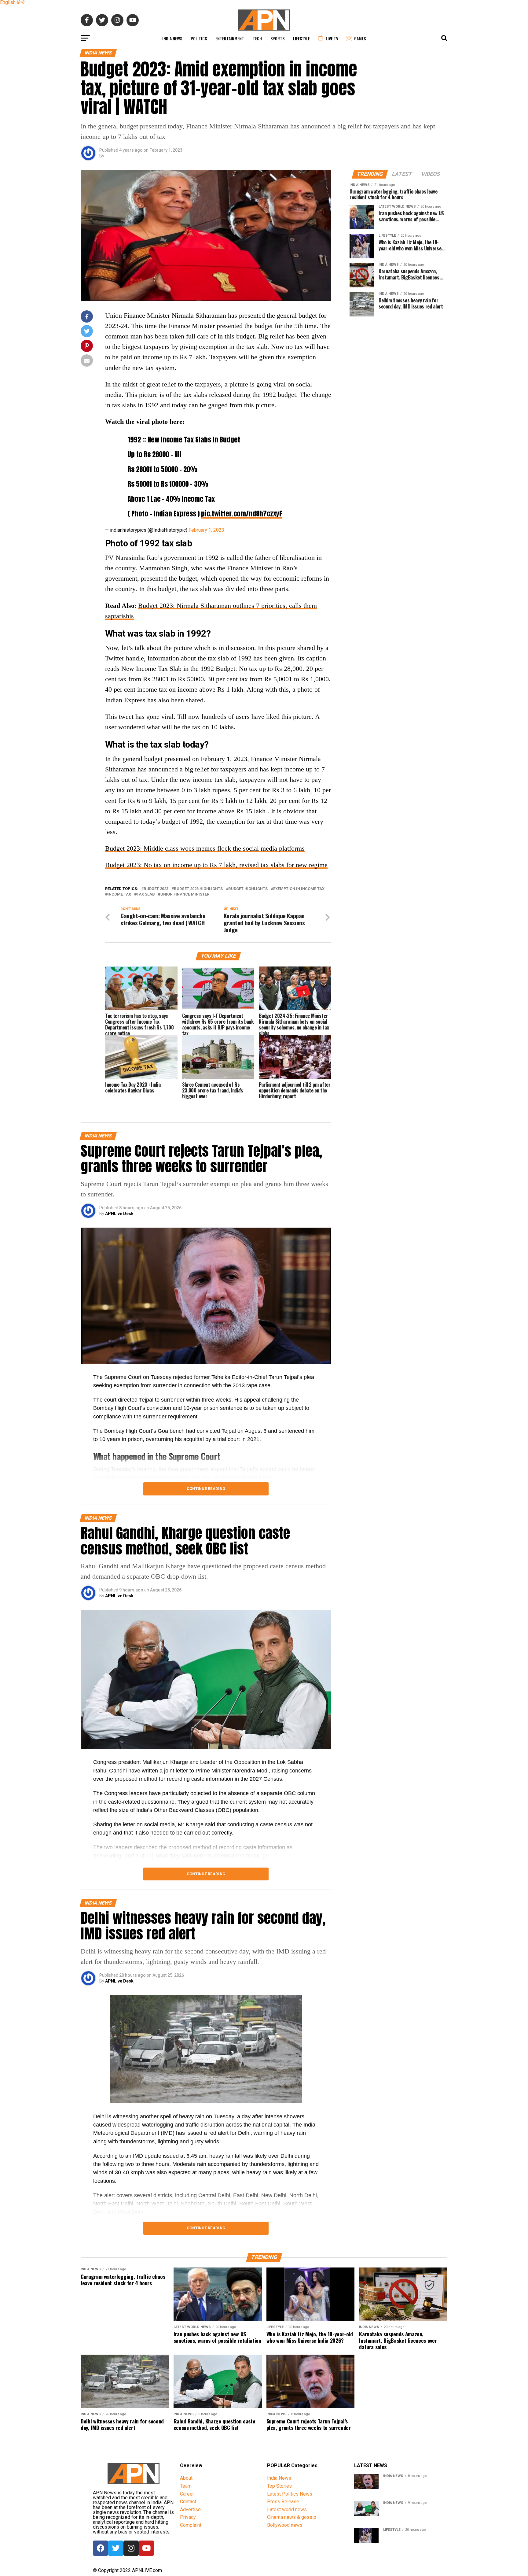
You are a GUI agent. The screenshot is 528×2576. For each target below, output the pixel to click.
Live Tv (332, 38)
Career (187, 2494)
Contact (188, 2502)
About (186, 2478)
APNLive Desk (119, 1214)
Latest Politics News (290, 2494)
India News (172, 38)
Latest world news (287, 2509)
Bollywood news (285, 2525)
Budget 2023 (156, 889)
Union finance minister (185, 894)
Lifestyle (301, 38)
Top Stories (279, 2486)
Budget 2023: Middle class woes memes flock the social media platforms (205, 848)
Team (186, 2486)
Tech (257, 38)
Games (360, 38)
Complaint (191, 2525)
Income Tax (119, 894)
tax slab (146, 894)
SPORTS (277, 38)
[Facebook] (101, 2548)
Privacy (188, 2517)
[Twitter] (116, 2548)
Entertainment (230, 38)
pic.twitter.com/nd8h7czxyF (242, 514)
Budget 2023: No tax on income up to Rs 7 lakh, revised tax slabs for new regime (216, 865)
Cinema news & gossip (292, 2517)
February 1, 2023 (206, 530)
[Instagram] (131, 2548)
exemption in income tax (299, 889)
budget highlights (248, 889)
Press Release (283, 2502)
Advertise (190, 2509)
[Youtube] (146, 2548)
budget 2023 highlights (198, 889)
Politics (199, 38)
